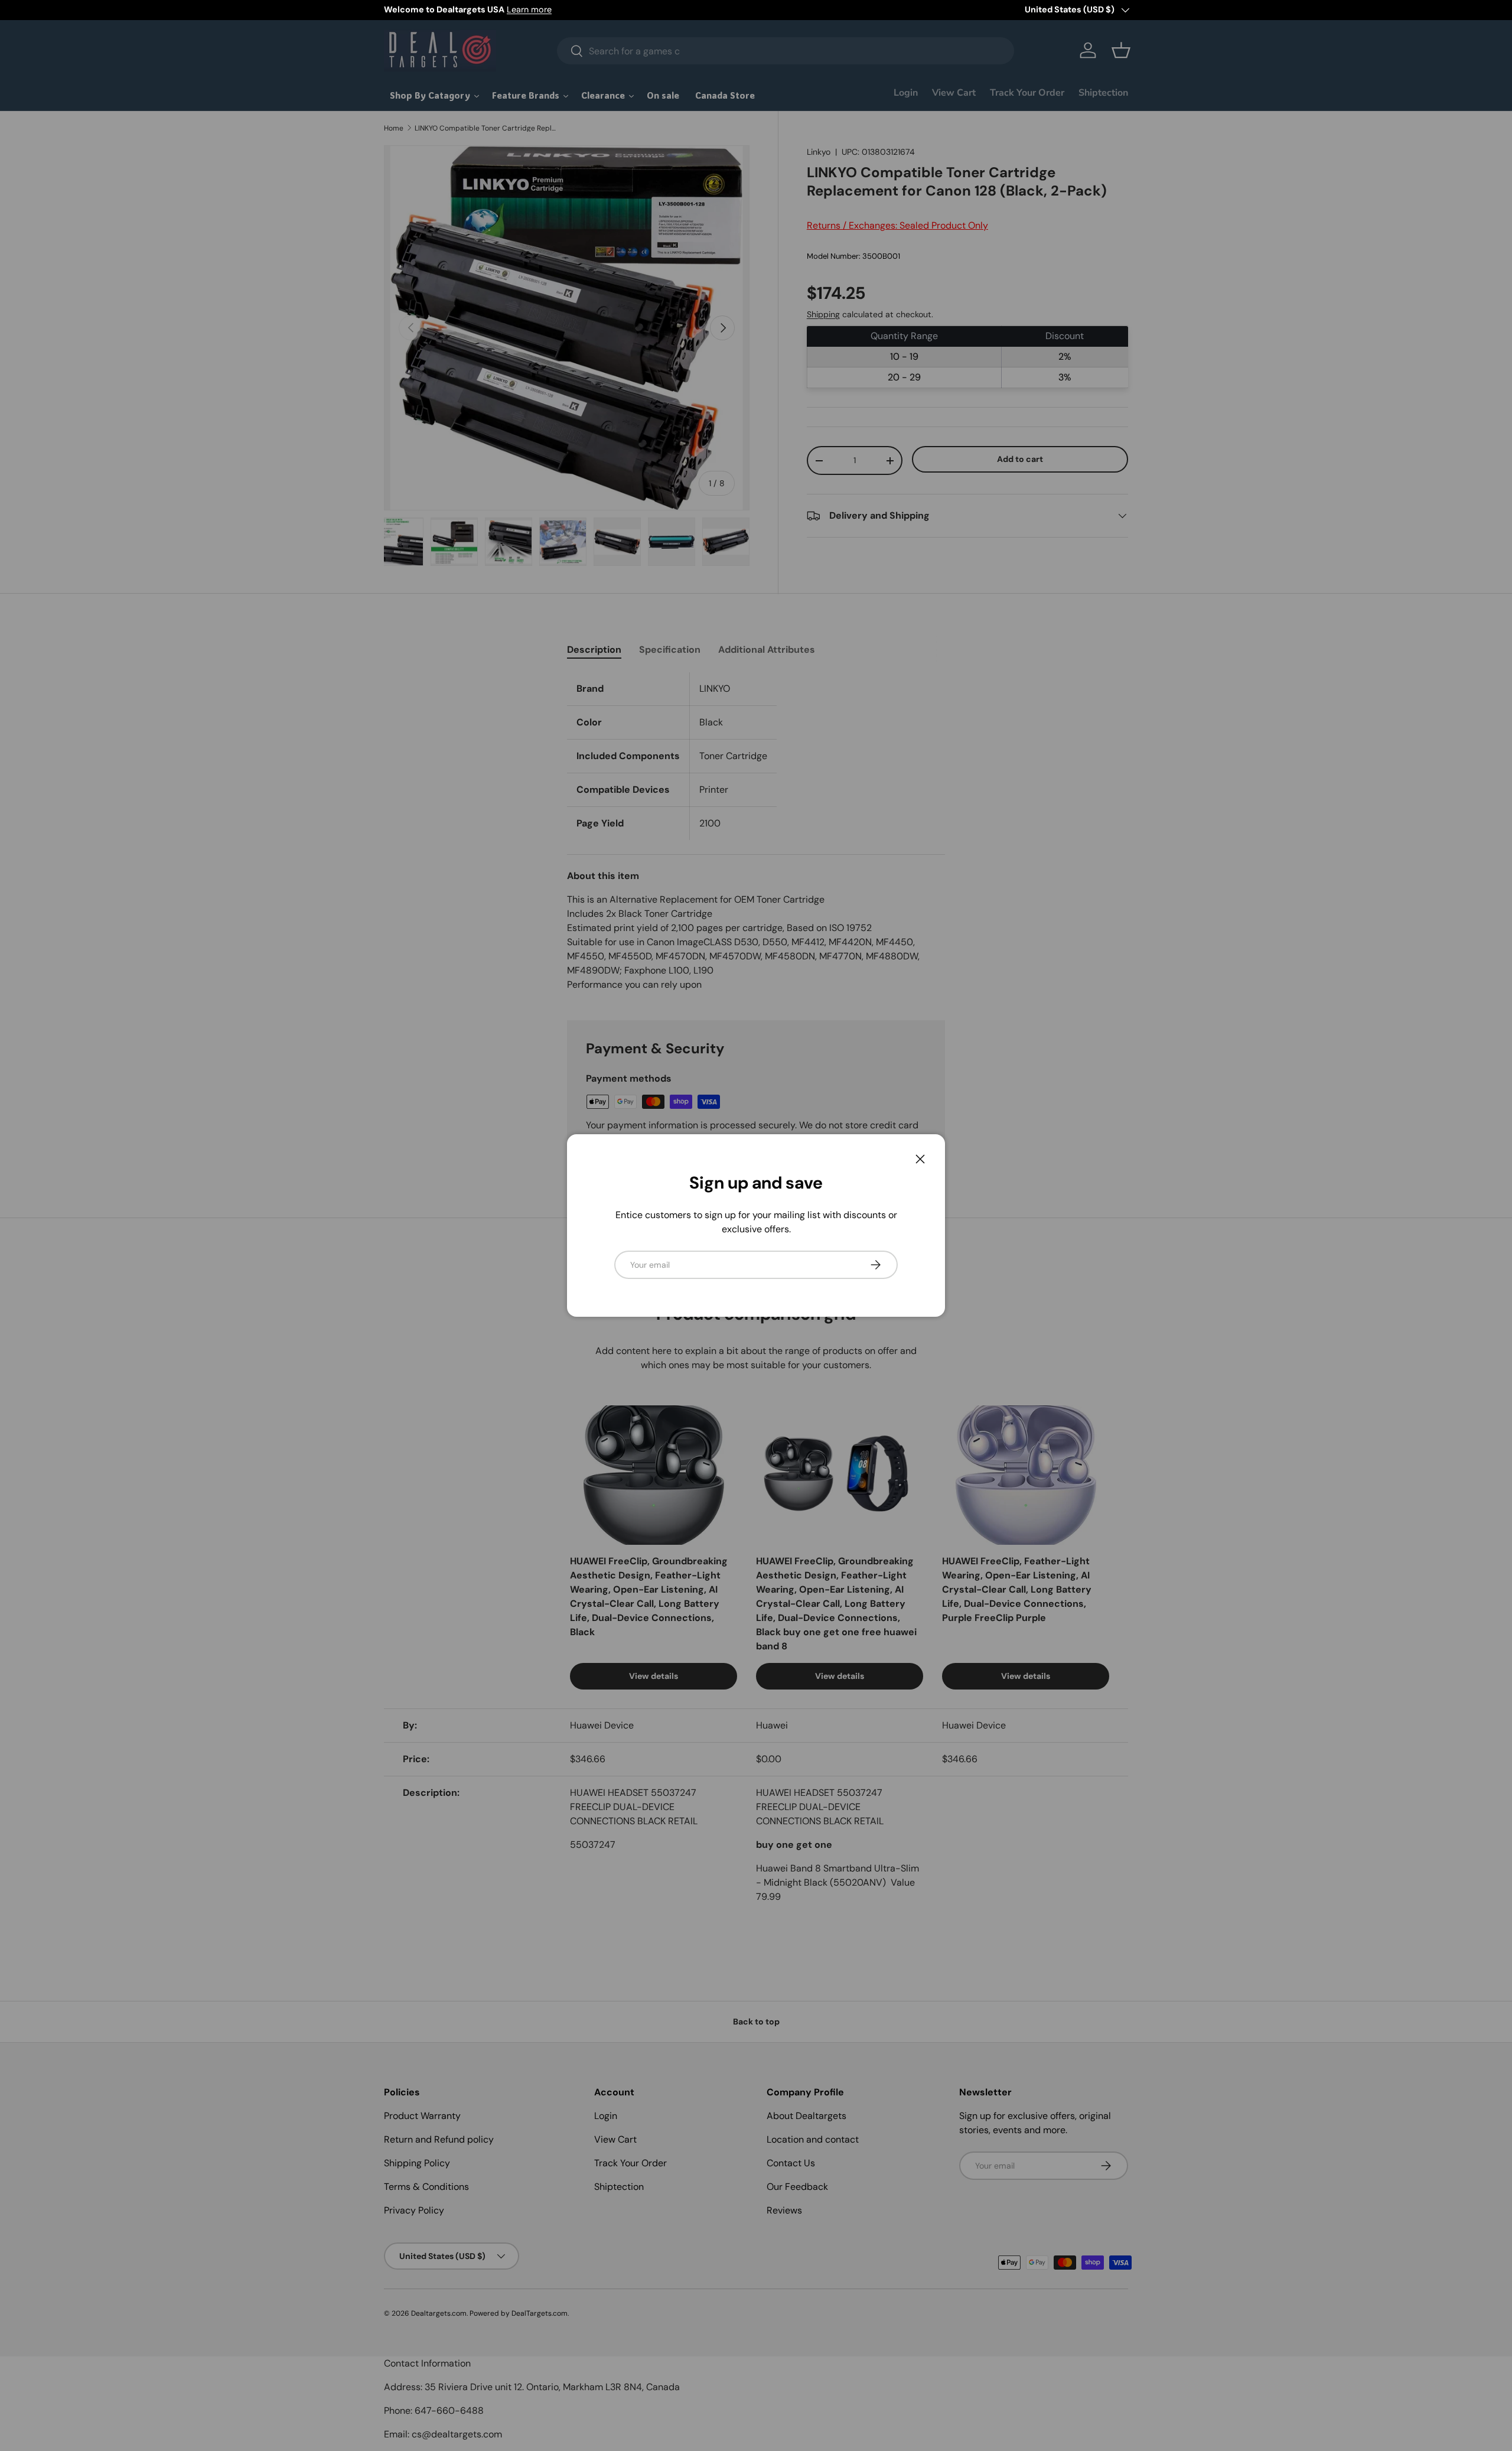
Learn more (529, 9)
